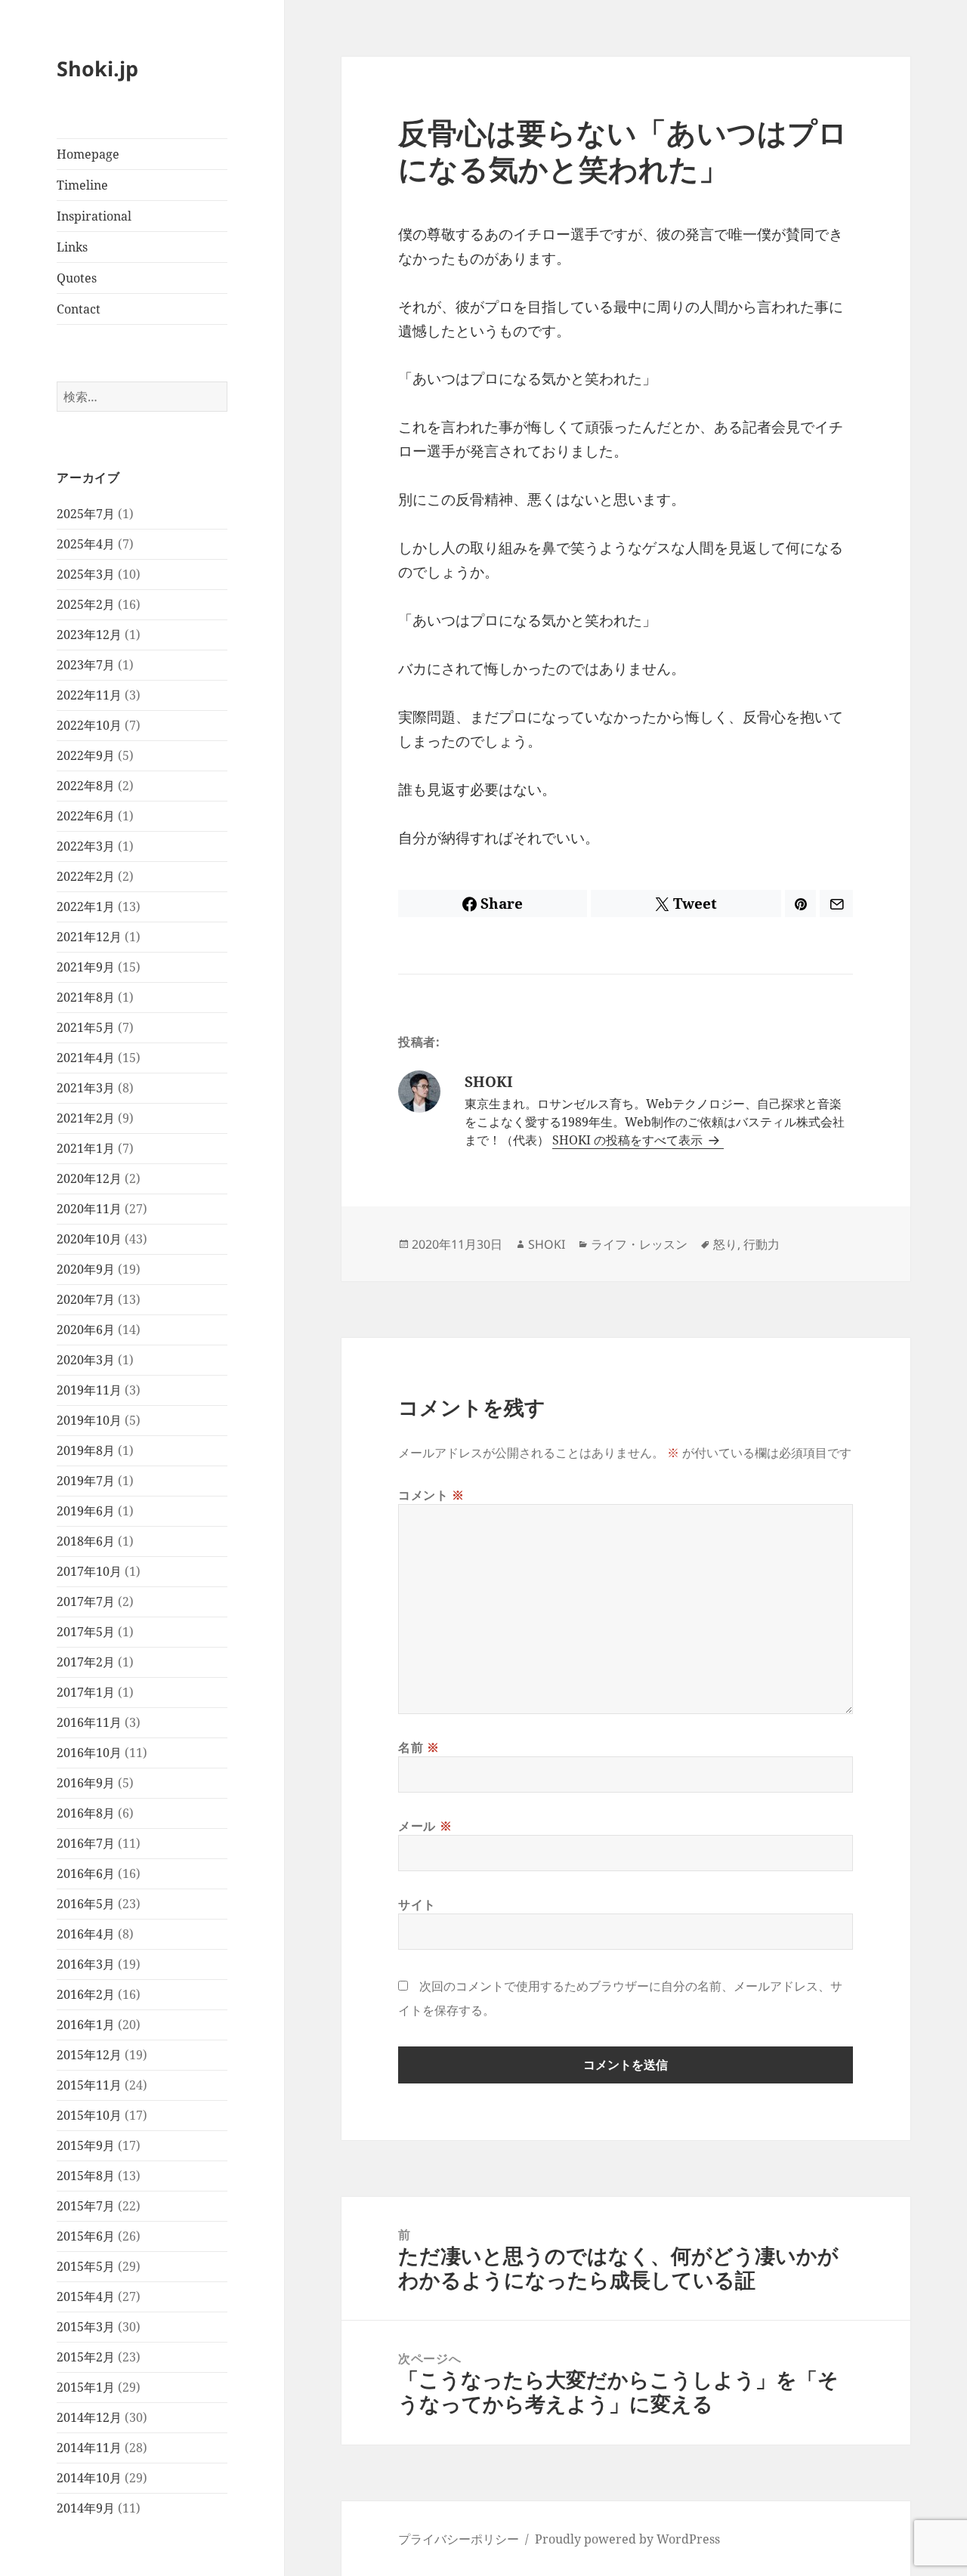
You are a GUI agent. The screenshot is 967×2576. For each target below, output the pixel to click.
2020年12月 (89, 1178)
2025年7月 (86, 514)
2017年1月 (86, 1692)
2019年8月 (86, 1450)
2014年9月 (86, 2508)
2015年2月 (86, 2357)
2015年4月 (86, 2296)
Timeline (82, 185)
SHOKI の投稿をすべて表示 (629, 1140)
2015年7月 (86, 2206)
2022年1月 (86, 907)
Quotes (77, 278)
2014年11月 (89, 2448)
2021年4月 (86, 1058)
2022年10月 (89, 725)
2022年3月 (86, 846)
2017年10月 (89, 1571)
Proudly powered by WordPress (627, 2539)
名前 (419, 1747)
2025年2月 (86, 604)
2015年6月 (86, 2236)
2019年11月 (89, 1390)
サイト (417, 1904)
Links (72, 247)
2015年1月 (86, 2387)
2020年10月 (89, 1239)
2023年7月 (86, 665)
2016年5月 (86, 1904)
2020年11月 (89, 1209)
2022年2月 (86, 876)
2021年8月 (86, 997)
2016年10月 (89, 1753)
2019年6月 (86, 1511)
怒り (725, 1244)
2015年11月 (89, 2085)
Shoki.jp (97, 68)
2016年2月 (86, 1994)
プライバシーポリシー (459, 2539)
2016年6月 (86, 1873)
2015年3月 (86, 2327)
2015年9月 (86, 2145)
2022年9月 (86, 755)
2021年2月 (86, 1118)
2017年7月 (86, 1602)
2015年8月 (86, 2176)
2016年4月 (86, 1934)
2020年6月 (86, 1330)
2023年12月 (89, 635)
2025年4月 (86, 544)
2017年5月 (86, 1632)
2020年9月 (86, 1269)
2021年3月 (86, 1088)
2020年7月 (86, 1299)
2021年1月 (86, 1148)
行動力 (762, 1244)
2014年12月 (89, 2417)
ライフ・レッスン (639, 1244)
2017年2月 (86, 1662)
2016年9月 (86, 1783)
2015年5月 (86, 2266)
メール (425, 1826)
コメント (431, 1495)
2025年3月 (86, 574)
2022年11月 (89, 695)
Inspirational (94, 216)
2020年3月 (86, 1360)
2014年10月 (89, 2478)
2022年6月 (86, 816)
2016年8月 (86, 1813)
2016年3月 (86, 1964)
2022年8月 (86, 786)
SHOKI (547, 1244)
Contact (79, 309)
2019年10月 (89, 1420)
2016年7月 (86, 1843)
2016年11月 (89, 1722)
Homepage (88, 154)
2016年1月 (86, 2025)
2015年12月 (89, 2055)
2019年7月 (86, 1481)
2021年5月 (86, 1027)
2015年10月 (89, 2115)
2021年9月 (86, 967)
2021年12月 (89, 937)
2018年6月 (86, 1541)
